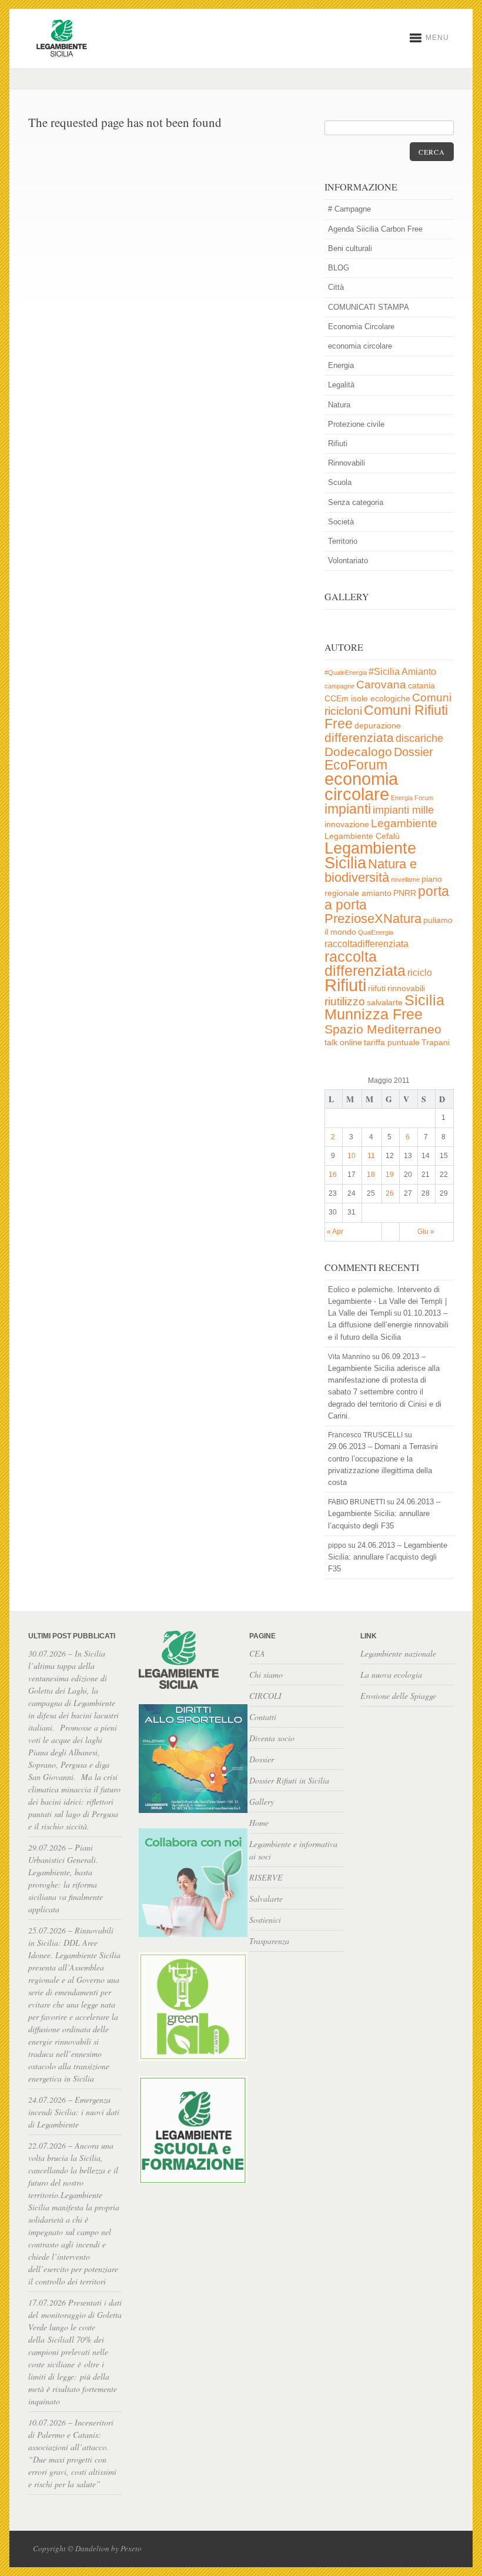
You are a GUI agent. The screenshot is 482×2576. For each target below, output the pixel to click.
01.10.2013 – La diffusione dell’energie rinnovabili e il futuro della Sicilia (388, 1325)
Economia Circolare (361, 327)
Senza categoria (356, 502)
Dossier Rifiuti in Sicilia (289, 1780)
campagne (339, 686)
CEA (257, 1653)
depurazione (378, 726)
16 (333, 1175)
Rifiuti (338, 444)
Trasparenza (269, 1941)
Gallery (262, 1801)
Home (259, 1823)
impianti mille (403, 810)
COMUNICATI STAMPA (369, 307)
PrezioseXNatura (373, 919)
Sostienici (265, 1920)
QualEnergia (376, 932)
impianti (348, 809)
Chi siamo (266, 1675)
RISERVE (266, 1877)
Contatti (263, 1717)
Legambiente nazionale (398, 1653)
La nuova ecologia (391, 1675)
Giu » (426, 1232)
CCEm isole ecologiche (367, 699)
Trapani (436, 1043)
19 (390, 1175)
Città (336, 287)
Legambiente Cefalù (362, 836)
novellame (405, 879)
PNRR (405, 893)
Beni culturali (350, 248)
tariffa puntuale (392, 1043)
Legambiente (404, 823)
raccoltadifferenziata (366, 944)
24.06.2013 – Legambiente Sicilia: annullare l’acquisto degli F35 (384, 1513)
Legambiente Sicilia (370, 855)
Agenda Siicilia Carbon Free (375, 229)
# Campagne (349, 209)
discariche (419, 738)
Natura (339, 405)
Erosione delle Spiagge (398, 1696)
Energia (341, 365)
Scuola (340, 482)
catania (421, 686)
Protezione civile (356, 424)
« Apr (335, 1232)
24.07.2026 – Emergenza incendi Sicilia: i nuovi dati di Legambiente (74, 2112)
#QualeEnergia (346, 673)
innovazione (347, 824)
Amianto (419, 672)
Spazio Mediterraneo (383, 1029)
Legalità (341, 385)
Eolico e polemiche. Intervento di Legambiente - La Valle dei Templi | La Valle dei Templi (387, 1301)
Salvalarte (266, 1898)
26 (390, 1193)
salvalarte (385, 1003)
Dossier (414, 752)
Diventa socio (272, 1738)
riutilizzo (345, 1001)
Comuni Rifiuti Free (386, 717)
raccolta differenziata (365, 964)
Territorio (343, 541)
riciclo (420, 973)
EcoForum (356, 765)
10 (352, 1156)
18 (371, 1175)
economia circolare (360, 346)
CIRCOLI (265, 1696)
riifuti (377, 988)
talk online (343, 1043)
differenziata (359, 737)
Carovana (381, 685)
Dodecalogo (358, 752)
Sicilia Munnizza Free (384, 1007)
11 (371, 1156)
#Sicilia (384, 672)
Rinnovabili (347, 463)
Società (341, 522)
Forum (424, 798)
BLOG (339, 268)
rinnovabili (406, 988)
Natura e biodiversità (371, 871)
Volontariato (348, 561)
